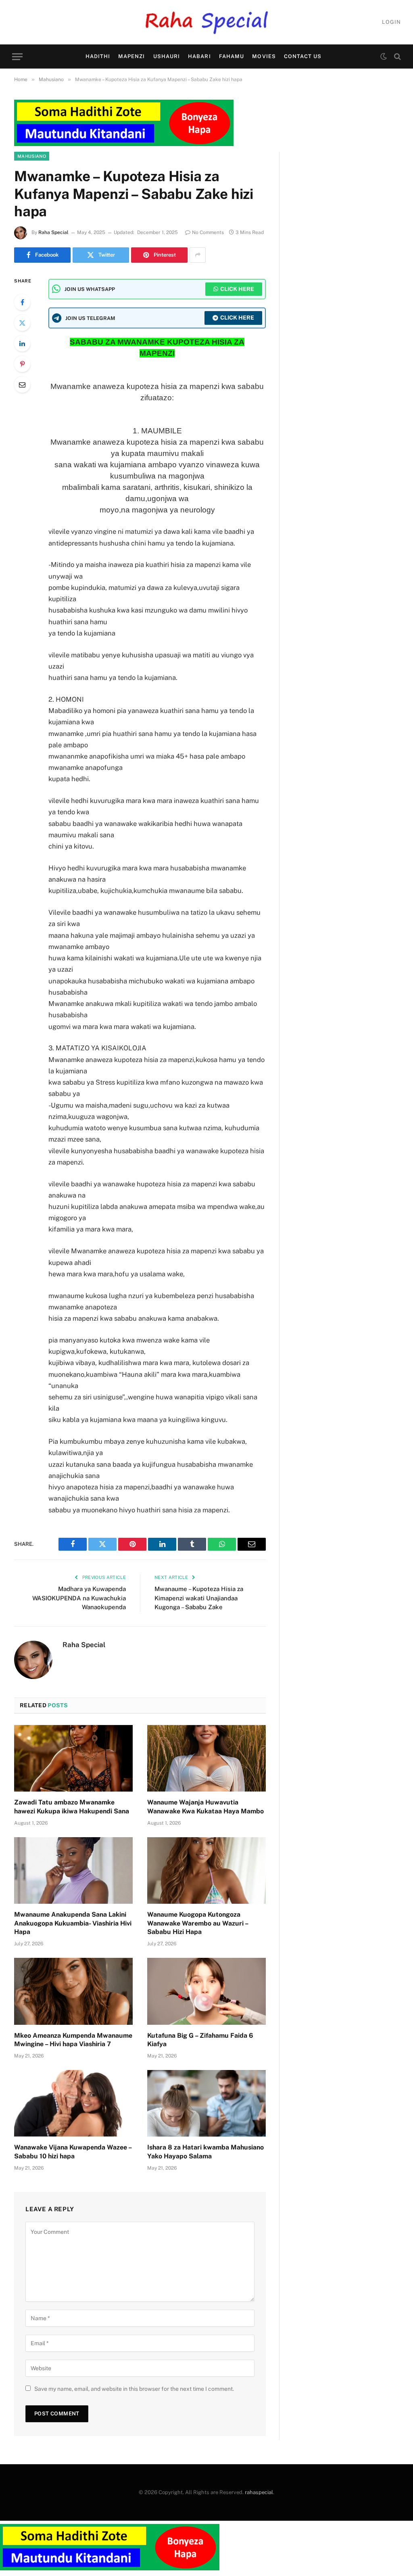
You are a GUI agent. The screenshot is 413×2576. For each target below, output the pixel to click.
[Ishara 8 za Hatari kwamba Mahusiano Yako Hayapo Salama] (206, 2103)
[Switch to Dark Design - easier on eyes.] (384, 56)
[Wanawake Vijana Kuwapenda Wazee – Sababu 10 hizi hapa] (73, 2103)
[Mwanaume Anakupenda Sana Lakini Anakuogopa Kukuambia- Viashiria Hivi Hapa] (73, 1870)
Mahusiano (32, 156)
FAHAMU (232, 56)
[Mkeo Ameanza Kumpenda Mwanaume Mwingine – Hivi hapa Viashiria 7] (73, 1991)
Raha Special (53, 232)
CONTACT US (303, 56)
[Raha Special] (207, 22)
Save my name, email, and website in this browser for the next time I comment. (134, 2389)
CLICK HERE (237, 289)
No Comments (208, 232)
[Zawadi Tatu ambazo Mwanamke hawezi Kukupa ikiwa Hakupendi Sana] (73, 1758)
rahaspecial (259, 2492)
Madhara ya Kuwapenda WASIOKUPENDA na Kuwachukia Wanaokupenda (79, 1598)
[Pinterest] (22, 364)
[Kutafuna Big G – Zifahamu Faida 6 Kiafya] (206, 1991)
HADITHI (98, 56)
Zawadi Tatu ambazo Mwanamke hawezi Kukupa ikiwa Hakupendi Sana (72, 1807)
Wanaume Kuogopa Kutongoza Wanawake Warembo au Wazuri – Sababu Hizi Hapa (198, 1923)
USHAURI (167, 56)
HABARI (199, 56)
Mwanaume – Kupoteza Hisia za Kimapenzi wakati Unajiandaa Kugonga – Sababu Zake (199, 1598)
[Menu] (17, 57)
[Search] (397, 57)
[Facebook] (22, 302)
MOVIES (264, 56)
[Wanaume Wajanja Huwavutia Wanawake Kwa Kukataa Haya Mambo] (206, 1758)
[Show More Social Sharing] (198, 255)
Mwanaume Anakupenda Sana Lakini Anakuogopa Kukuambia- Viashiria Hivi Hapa (73, 1923)
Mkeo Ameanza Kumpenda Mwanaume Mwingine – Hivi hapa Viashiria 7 (73, 2040)
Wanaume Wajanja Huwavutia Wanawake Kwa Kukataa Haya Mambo (205, 1807)
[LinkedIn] (22, 343)
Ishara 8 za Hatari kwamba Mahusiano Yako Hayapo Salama (205, 2152)
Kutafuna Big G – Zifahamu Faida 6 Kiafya (200, 2040)
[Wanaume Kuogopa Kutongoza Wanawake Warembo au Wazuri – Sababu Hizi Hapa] (206, 1870)
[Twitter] (22, 323)
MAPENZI (131, 56)
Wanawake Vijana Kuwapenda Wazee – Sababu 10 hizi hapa (73, 2152)
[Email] (22, 385)
